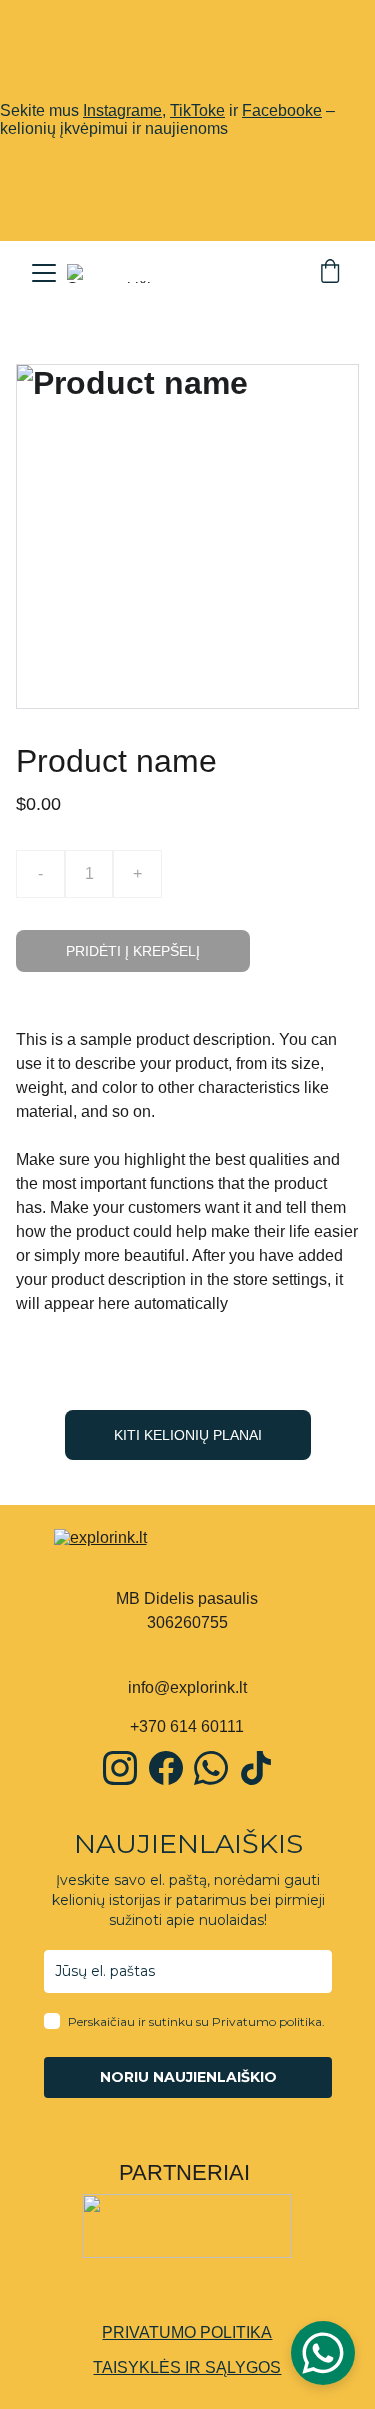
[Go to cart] (330, 273)
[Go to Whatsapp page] (211, 1768)
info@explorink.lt (187, 1687)
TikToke (197, 110)
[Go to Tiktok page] (256, 1768)
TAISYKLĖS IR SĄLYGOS (187, 2367)
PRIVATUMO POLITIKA (187, 2332)
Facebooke (282, 110)
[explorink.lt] (188, 1551)
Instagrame (122, 110)
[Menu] (44, 273)
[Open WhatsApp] (323, 2353)
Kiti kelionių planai (188, 1435)
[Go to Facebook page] (166, 1768)
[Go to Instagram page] (120, 1768)
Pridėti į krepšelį (133, 951)
